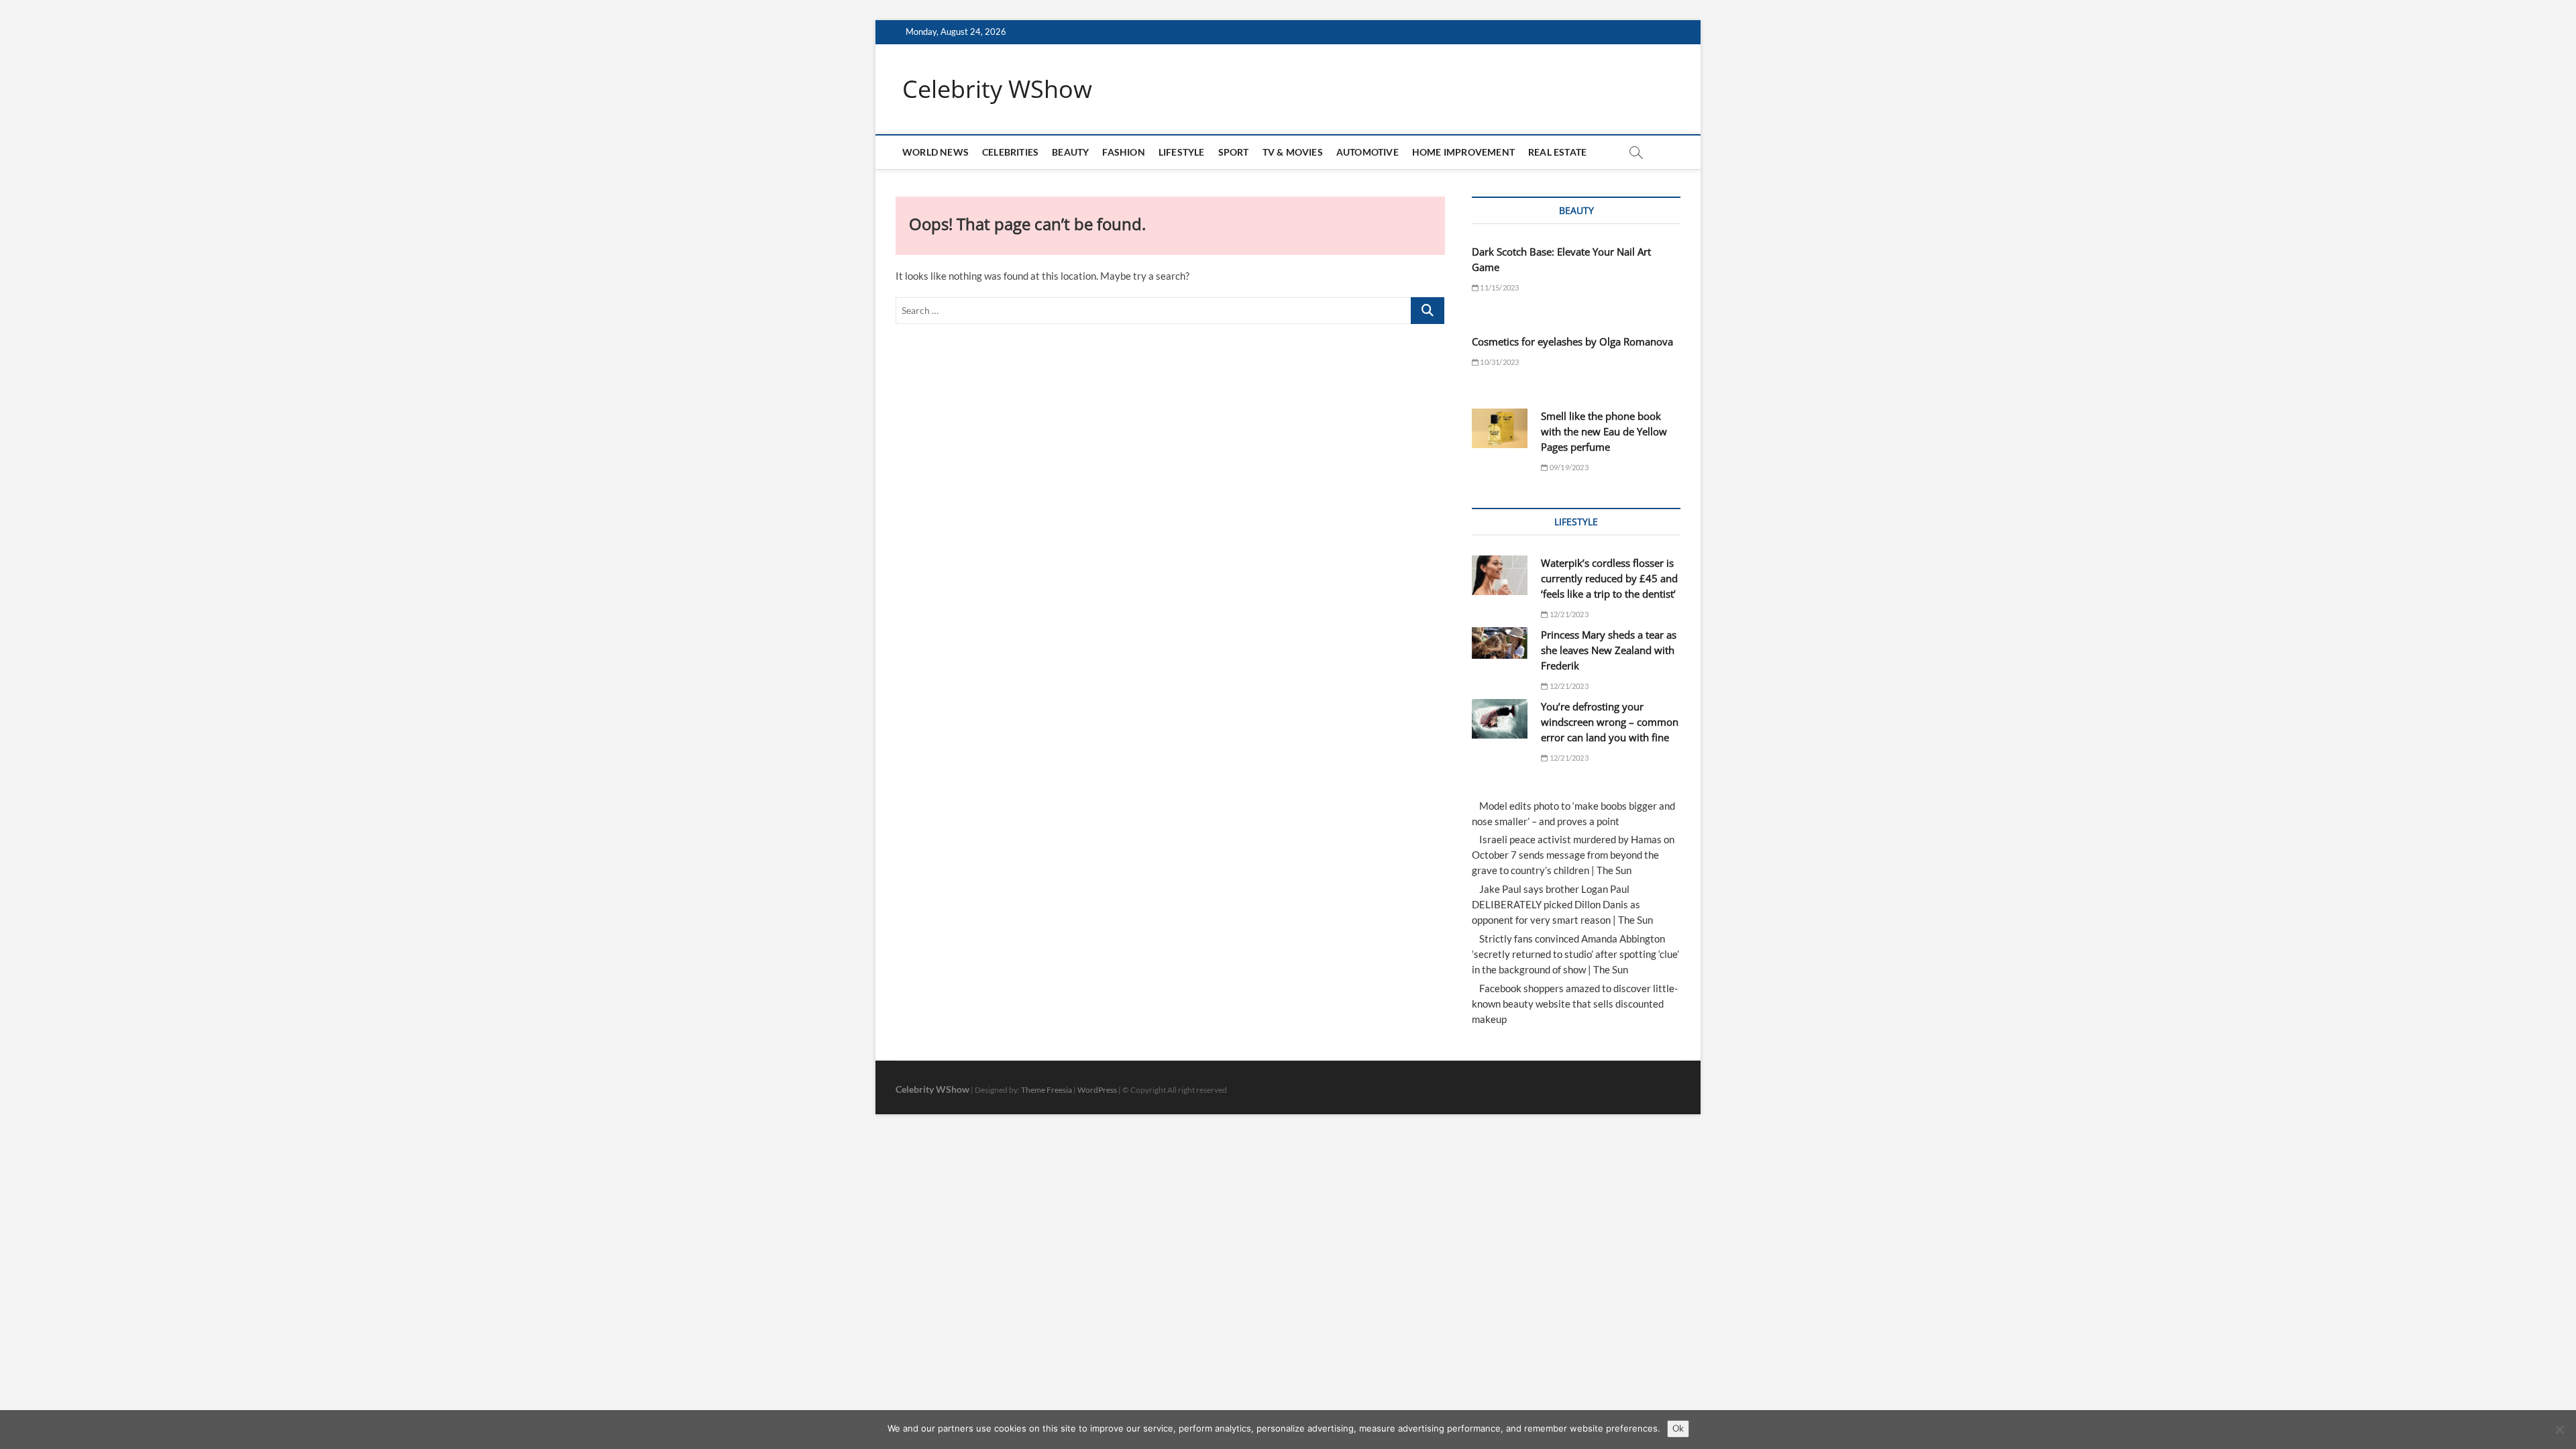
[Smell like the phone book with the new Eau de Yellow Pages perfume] (1500, 428)
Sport (1234, 152)
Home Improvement (1463, 152)
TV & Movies (1293, 152)
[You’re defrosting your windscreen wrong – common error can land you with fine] (1500, 719)
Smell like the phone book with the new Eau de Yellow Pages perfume (1604, 431)
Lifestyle (1182, 152)
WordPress (1097, 1090)
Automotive (1367, 152)
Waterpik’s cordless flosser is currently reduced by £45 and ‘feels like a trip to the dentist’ (1609, 578)
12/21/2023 (1568, 614)
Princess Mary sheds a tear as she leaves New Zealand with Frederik (1609, 650)
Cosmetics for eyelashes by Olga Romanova (1572, 341)
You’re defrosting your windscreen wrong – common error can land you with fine (1610, 722)
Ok (1678, 1428)
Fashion (1123, 152)
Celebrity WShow (997, 89)
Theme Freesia (1046, 1090)
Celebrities (1010, 152)
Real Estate (1557, 152)
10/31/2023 (1499, 362)
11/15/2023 (1499, 287)
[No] (2559, 1430)
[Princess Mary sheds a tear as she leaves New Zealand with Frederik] (1500, 643)
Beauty (1070, 152)
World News (935, 152)
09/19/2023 (1568, 467)
